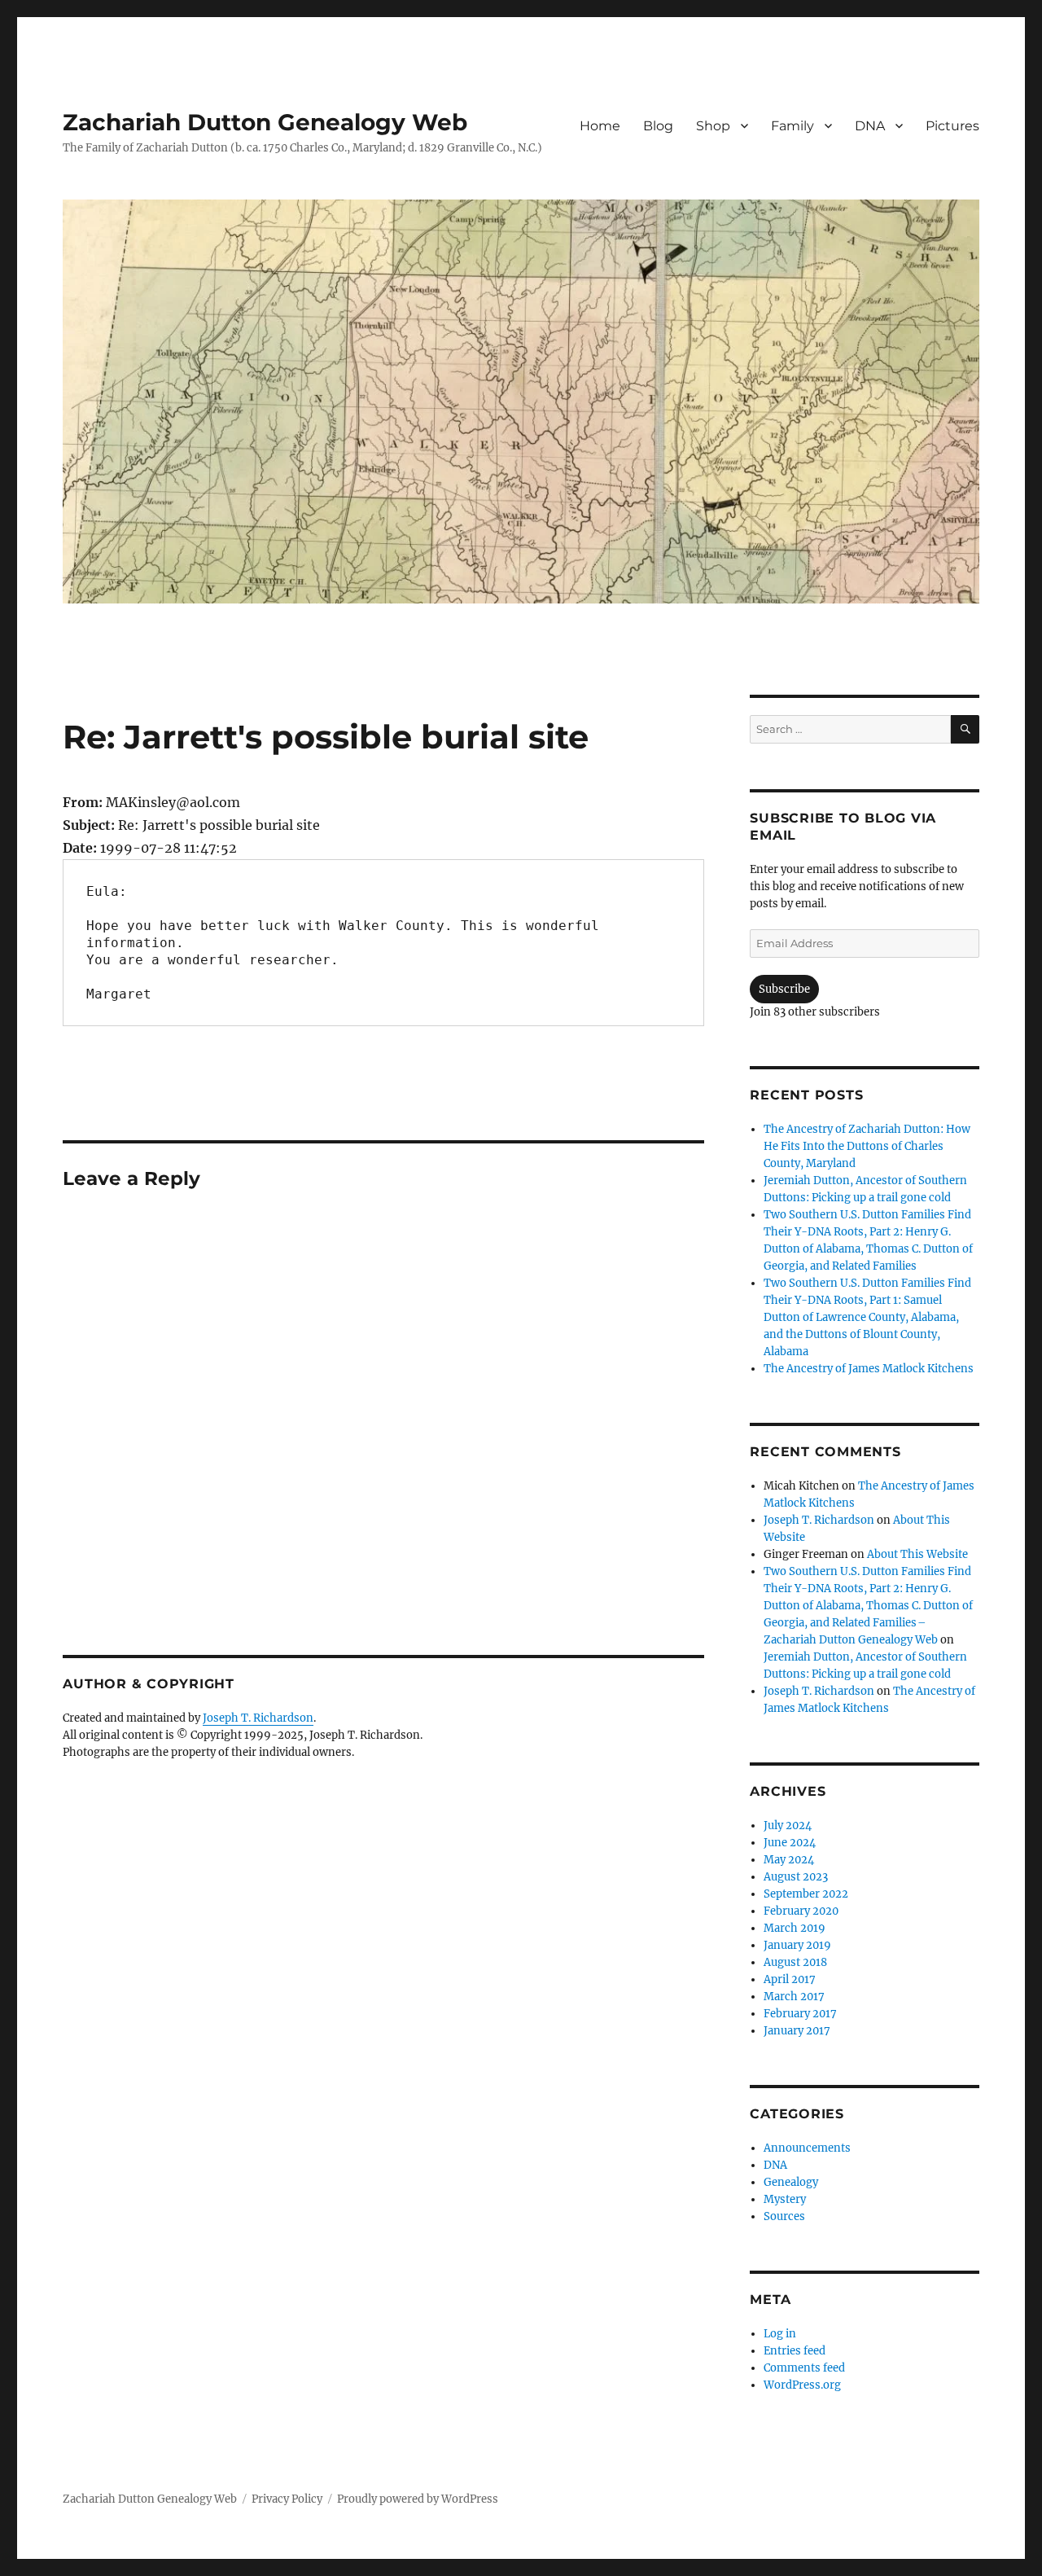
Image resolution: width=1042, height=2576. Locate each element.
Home (600, 126)
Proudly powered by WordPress (418, 2499)
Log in (780, 2334)
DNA (870, 126)
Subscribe (784, 989)
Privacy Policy (287, 2499)
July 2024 (788, 1826)
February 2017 (800, 2014)
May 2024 (789, 1860)
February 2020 (801, 1911)
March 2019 (795, 1928)
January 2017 (797, 2031)
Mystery (785, 2199)
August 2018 (795, 1962)
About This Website (917, 1554)
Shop (713, 126)
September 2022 (806, 1894)
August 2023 (796, 1877)
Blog (658, 126)
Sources (784, 2216)
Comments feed (804, 2368)
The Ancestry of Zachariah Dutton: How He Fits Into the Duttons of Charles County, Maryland (867, 1146)
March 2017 (794, 1997)
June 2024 (790, 1843)
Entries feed (795, 2351)
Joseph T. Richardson (258, 1718)
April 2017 (790, 1979)
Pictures (952, 126)
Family (792, 126)
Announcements (807, 2148)
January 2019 (797, 1945)
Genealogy (791, 2182)
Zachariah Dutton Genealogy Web (265, 122)
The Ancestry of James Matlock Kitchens (869, 1369)
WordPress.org (802, 2385)
